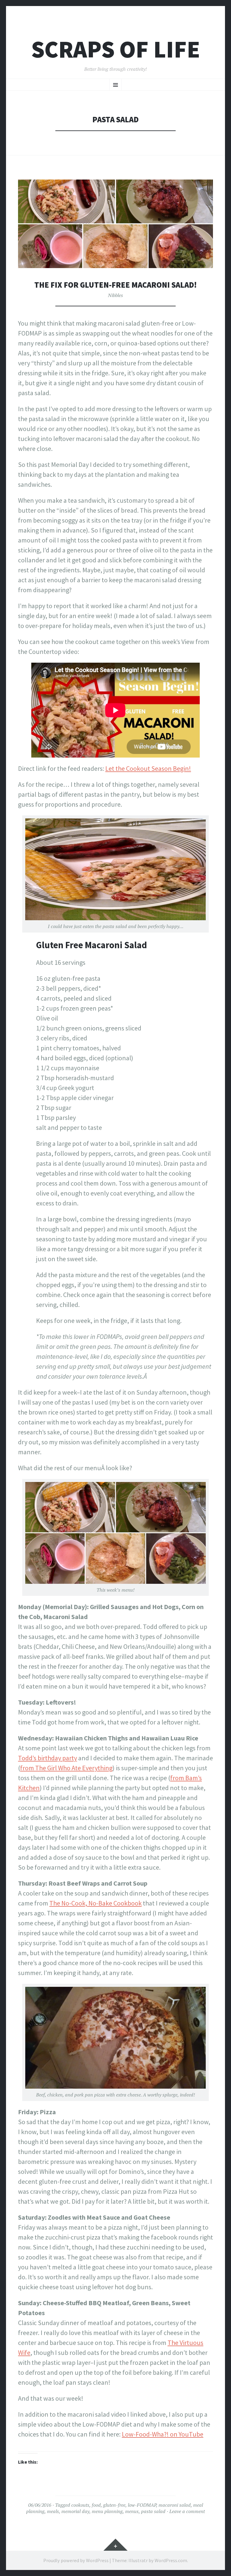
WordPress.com (171, 2560)
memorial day (75, 2511)
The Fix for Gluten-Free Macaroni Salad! (115, 285)
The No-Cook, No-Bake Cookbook (95, 1903)
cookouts (80, 2505)
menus (132, 2511)
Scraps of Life (116, 49)
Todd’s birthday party (48, 1758)
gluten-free (114, 2505)
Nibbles (115, 295)
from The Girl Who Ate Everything (66, 1768)
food (96, 2505)
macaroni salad (175, 2505)
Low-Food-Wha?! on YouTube (163, 2434)
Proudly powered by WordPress (76, 2560)
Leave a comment (187, 2511)
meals (53, 2511)
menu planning (107, 2511)
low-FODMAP (142, 2505)
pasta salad (153, 2511)
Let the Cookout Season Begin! (148, 768)
